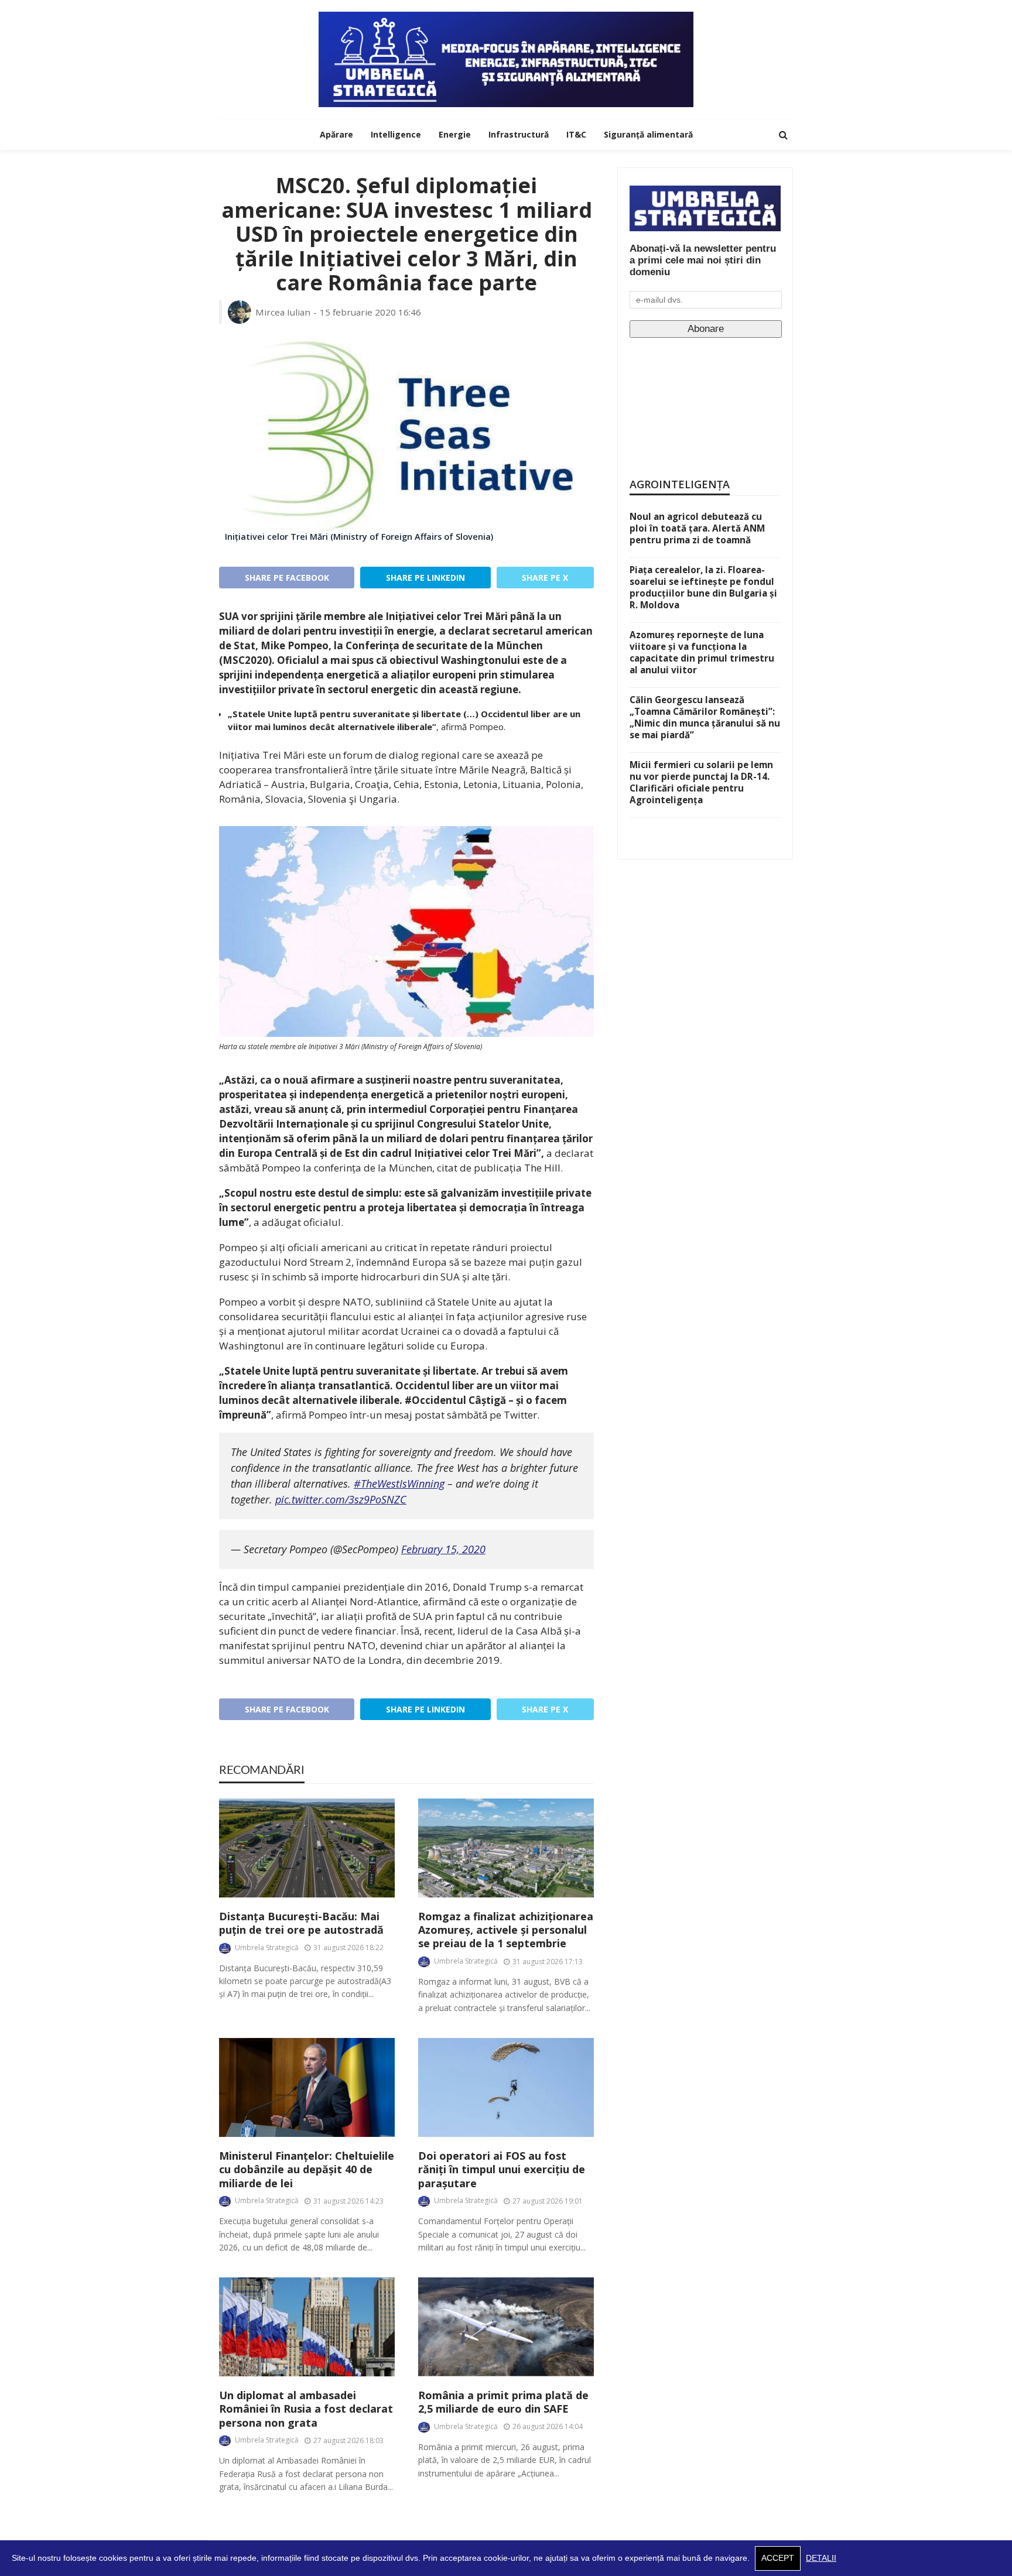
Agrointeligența (680, 484)
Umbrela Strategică (267, 1948)
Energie (455, 134)
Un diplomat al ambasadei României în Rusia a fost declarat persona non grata (306, 2409)
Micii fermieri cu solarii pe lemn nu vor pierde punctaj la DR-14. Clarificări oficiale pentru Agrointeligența (701, 782)
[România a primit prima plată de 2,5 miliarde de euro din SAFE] (506, 2327)
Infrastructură (519, 134)
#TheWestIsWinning (399, 1484)
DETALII (821, 2558)
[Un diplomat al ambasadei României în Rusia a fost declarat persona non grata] (307, 2327)
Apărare (336, 134)
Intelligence (396, 134)
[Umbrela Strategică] (506, 59)
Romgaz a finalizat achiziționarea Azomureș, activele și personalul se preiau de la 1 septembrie (506, 1930)
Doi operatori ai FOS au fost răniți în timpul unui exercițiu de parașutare (502, 2170)
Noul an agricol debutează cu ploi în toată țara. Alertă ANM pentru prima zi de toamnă (697, 528)
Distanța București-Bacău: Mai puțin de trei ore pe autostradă (301, 1923)
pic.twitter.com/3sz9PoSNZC (341, 1499)
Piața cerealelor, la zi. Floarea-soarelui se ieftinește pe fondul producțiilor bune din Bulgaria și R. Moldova (703, 587)
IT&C (576, 134)
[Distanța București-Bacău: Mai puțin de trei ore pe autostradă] (307, 1848)
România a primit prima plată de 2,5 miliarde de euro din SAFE (503, 2402)
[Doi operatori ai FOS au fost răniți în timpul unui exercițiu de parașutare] (506, 2087)
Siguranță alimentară (648, 134)
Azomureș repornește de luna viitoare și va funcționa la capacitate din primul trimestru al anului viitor (702, 652)
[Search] (783, 135)
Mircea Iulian (283, 312)
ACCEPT (778, 2558)
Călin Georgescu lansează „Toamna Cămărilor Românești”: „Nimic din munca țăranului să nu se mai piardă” (705, 717)
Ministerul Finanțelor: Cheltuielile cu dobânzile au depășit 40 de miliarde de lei (307, 2170)
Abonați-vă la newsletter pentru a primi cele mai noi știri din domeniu (703, 260)
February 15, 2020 (443, 1549)
